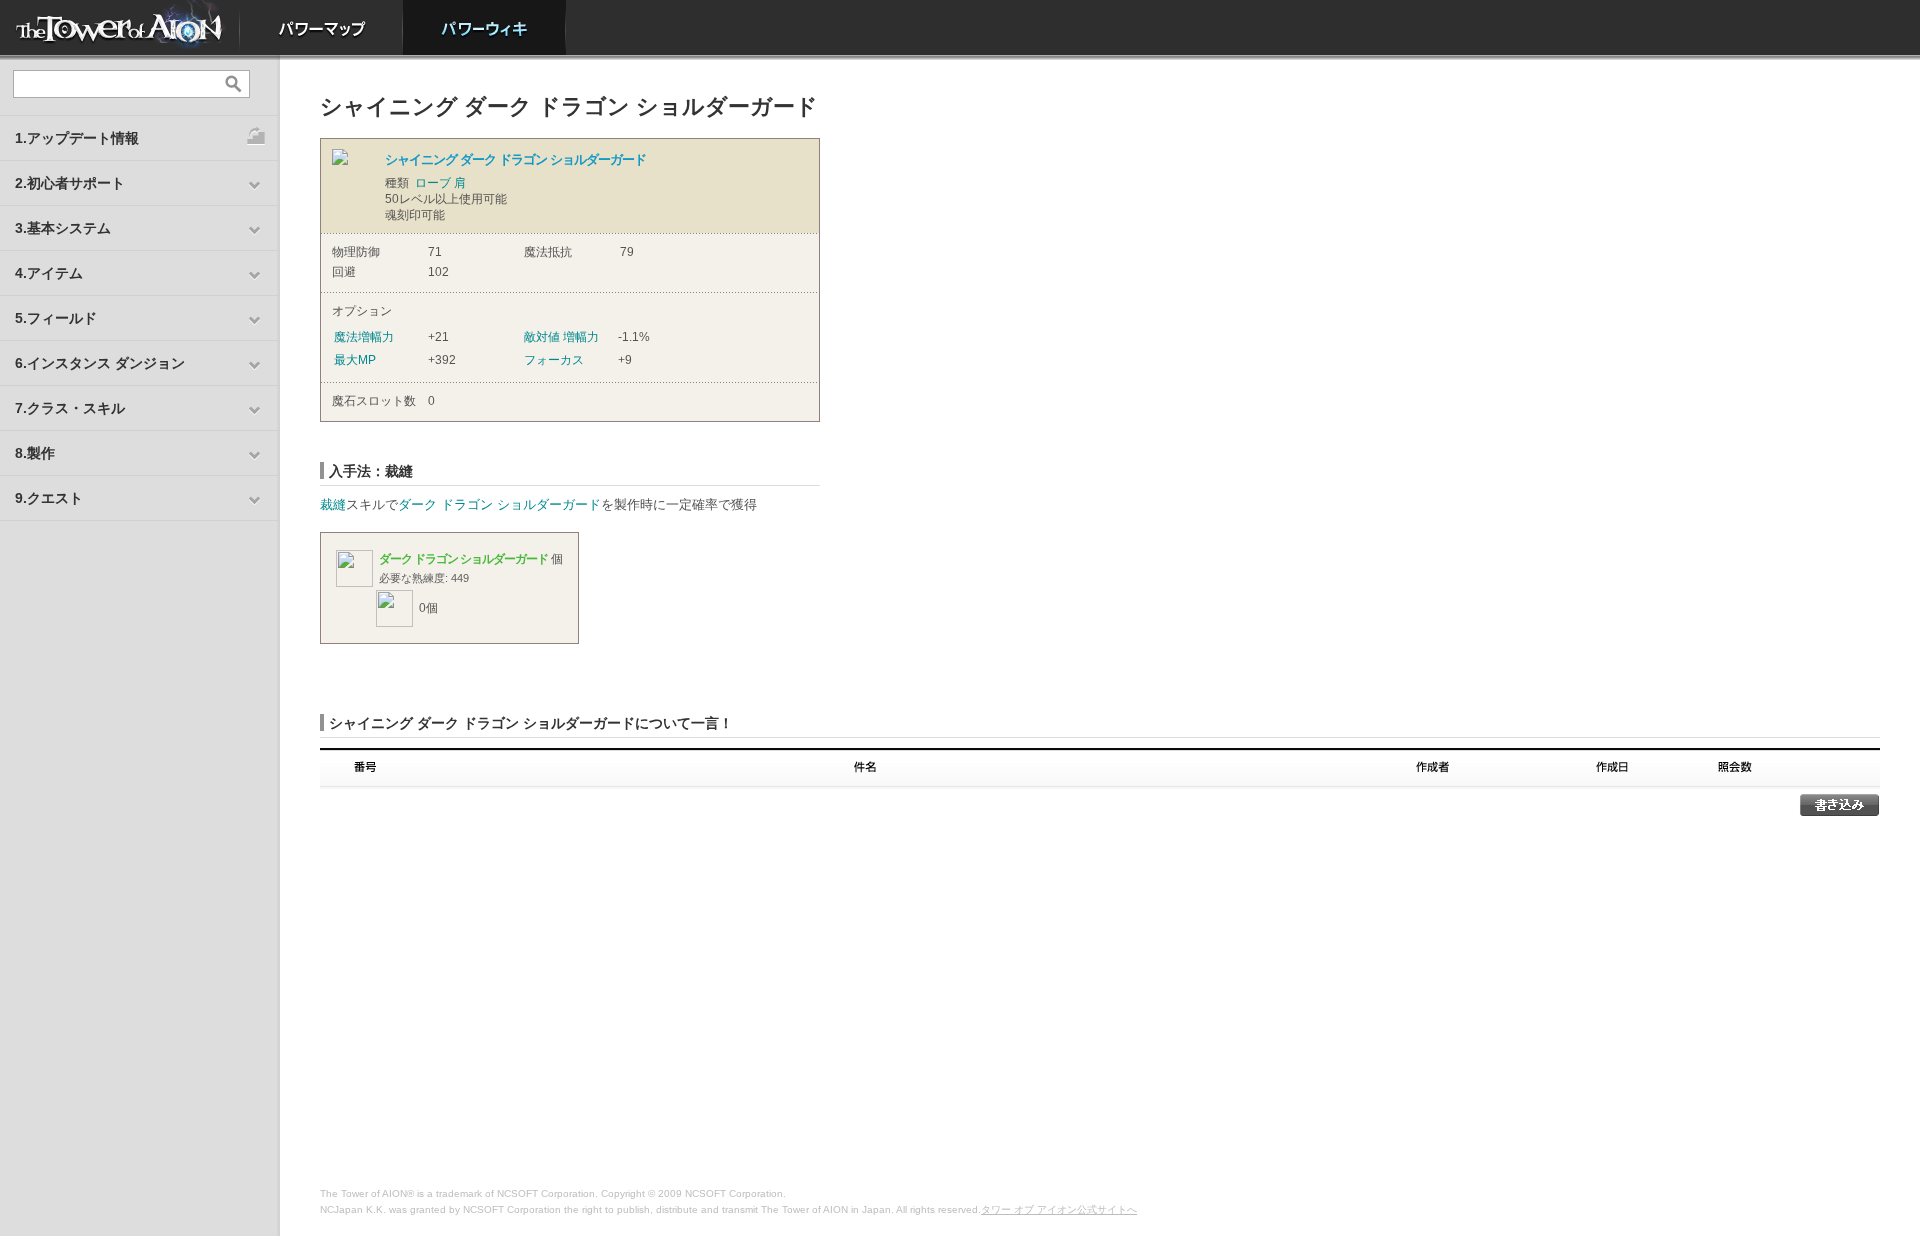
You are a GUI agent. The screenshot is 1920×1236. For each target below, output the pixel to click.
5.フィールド (56, 318)
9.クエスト (49, 498)
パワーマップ (321, 27)
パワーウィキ (484, 27)
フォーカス (554, 360)
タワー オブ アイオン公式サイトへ (1059, 1209)
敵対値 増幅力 (561, 337)
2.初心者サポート (70, 183)
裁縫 (333, 504)
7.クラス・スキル (70, 408)
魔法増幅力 (364, 337)
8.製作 (35, 453)
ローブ (433, 183)
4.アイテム (49, 273)
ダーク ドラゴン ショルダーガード (499, 504)
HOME (120, 27)
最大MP (355, 360)
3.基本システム (63, 228)
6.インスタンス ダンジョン (100, 363)
